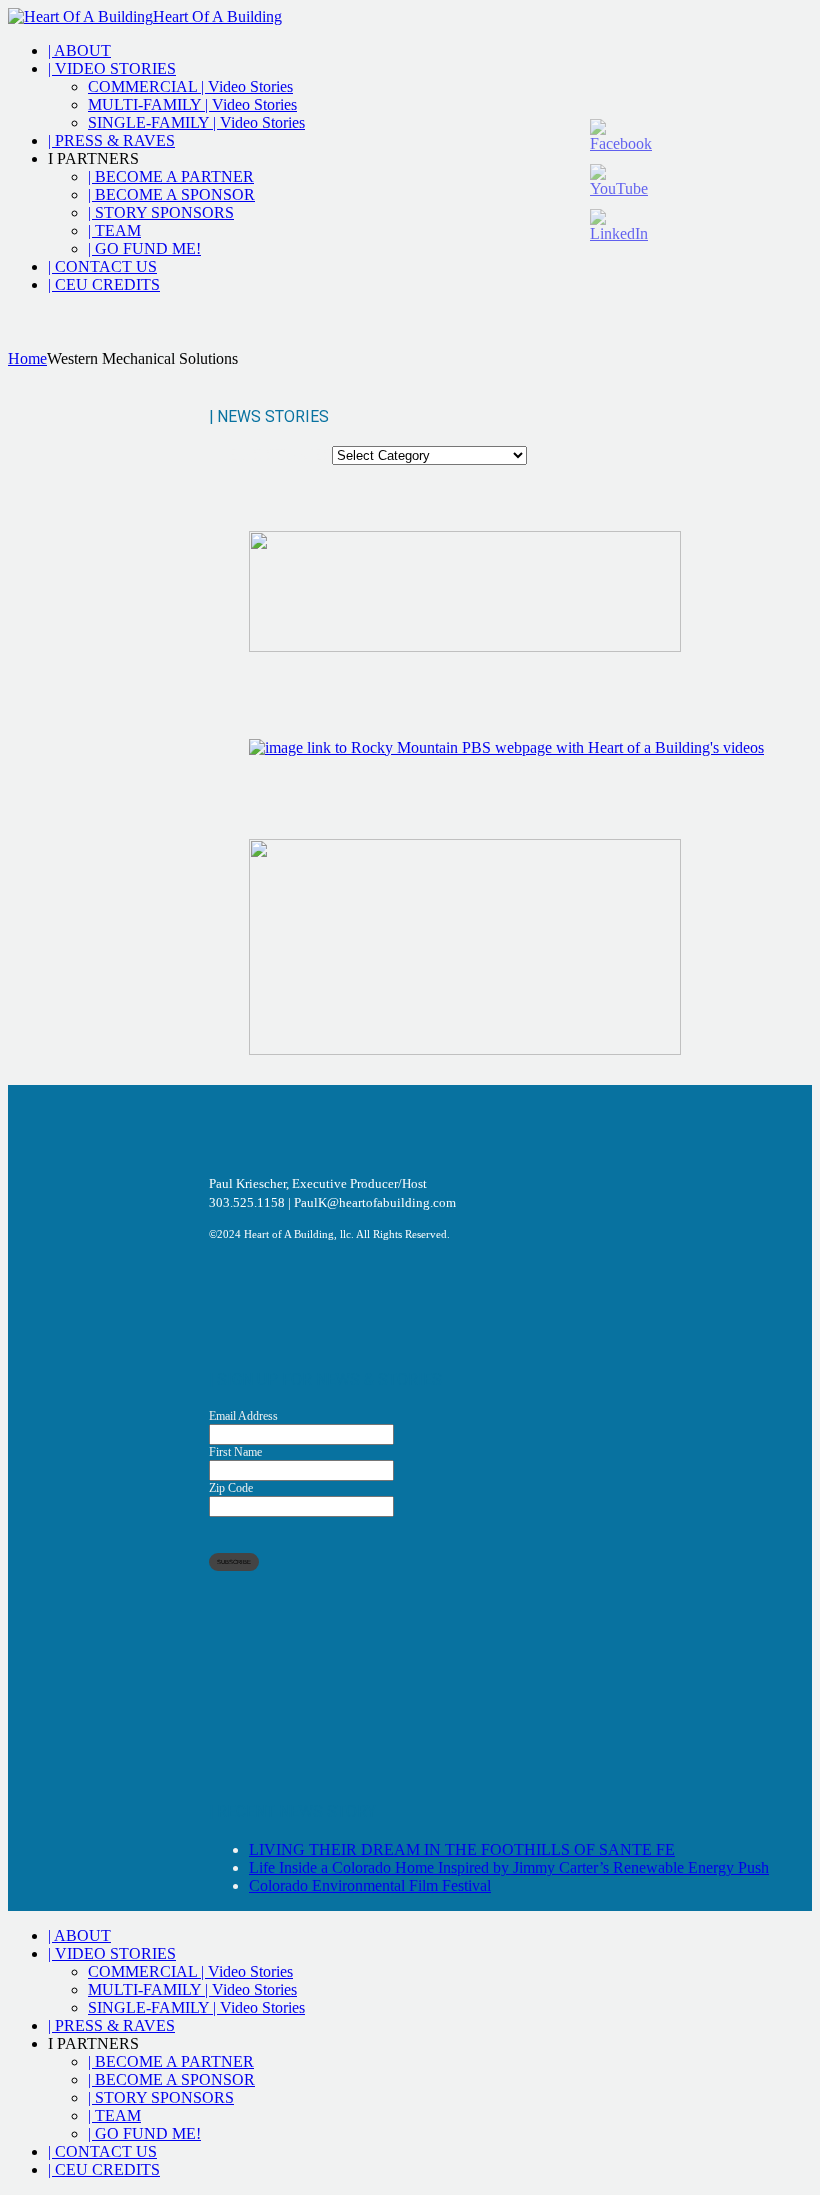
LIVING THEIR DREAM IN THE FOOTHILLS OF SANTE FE (462, 1849)
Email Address (243, 1416)
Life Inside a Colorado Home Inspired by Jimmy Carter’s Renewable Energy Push (509, 1867)
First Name (235, 1452)
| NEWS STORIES (270, 454)
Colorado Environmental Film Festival (370, 1885)
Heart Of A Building (217, 16)
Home (27, 358)
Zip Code (231, 1488)
